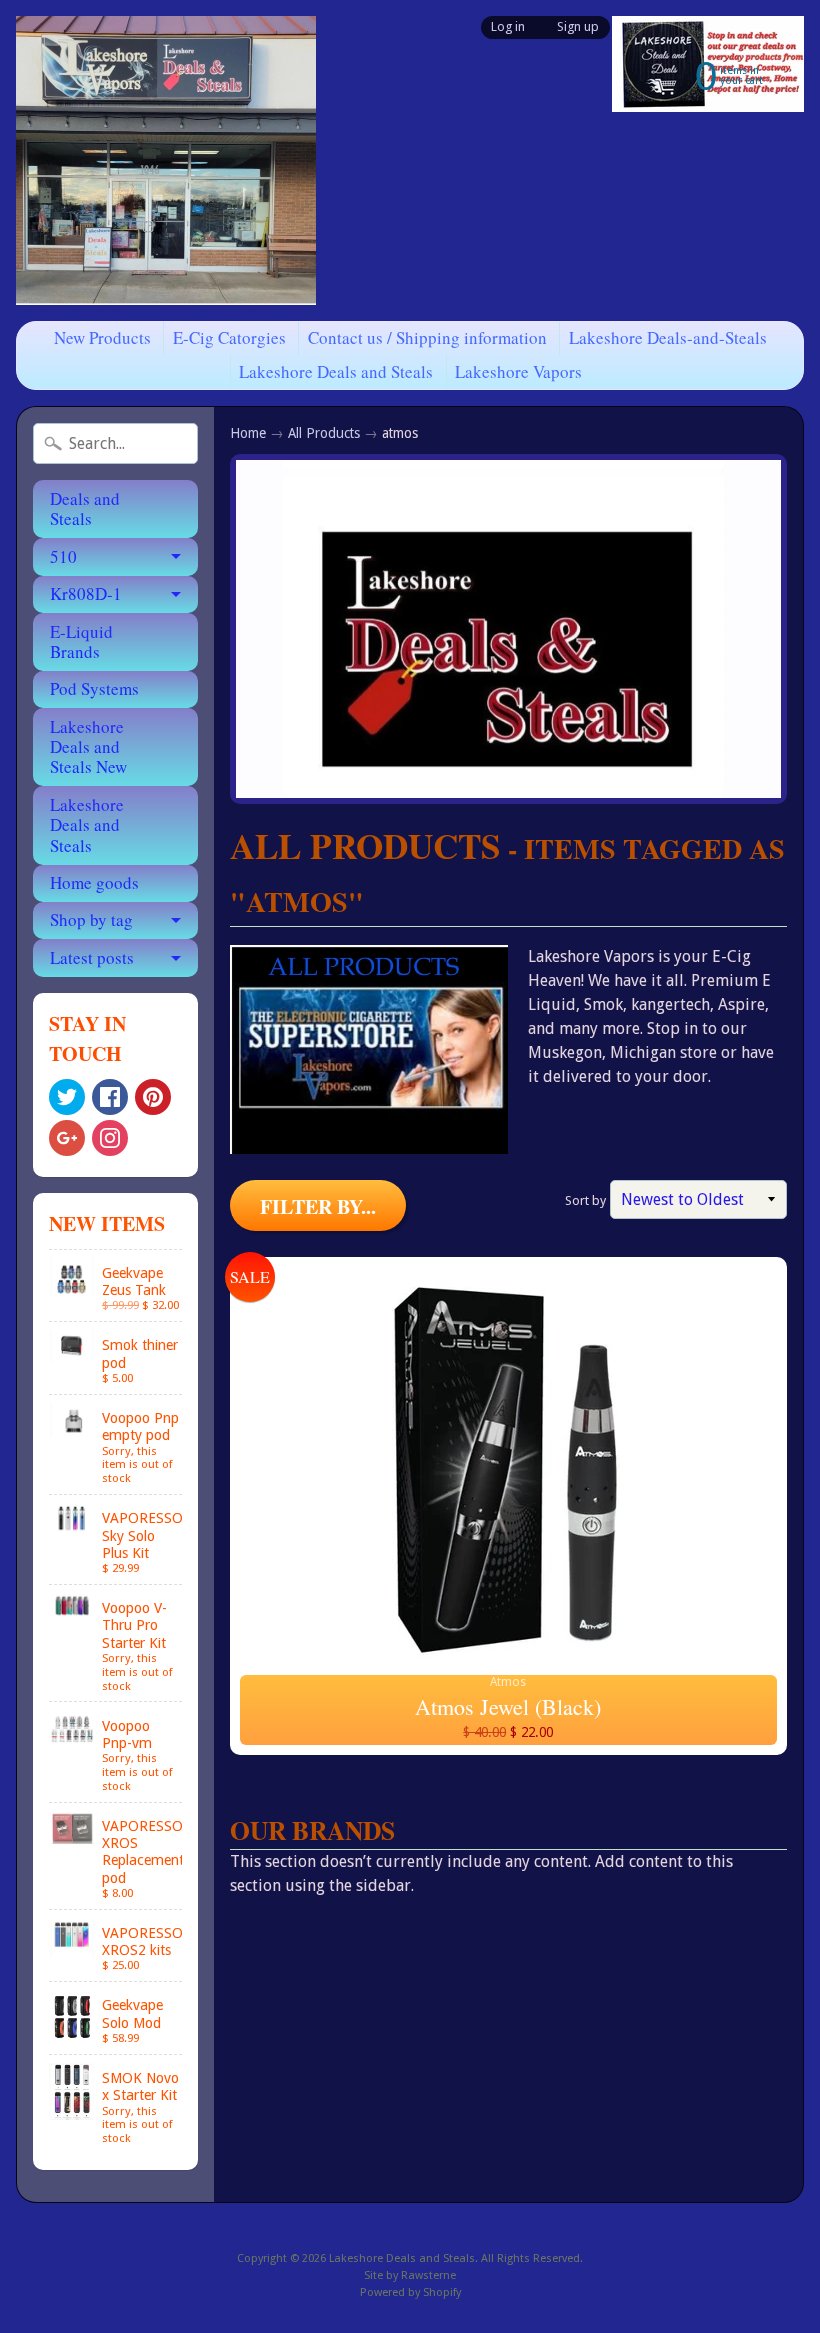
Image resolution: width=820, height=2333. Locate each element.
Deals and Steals (85, 508)
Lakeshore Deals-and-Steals (668, 337)
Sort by (585, 1200)
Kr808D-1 (86, 593)
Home (248, 433)
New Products (102, 337)
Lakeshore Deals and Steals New (88, 747)
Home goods (94, 882)
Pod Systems (94, 688)
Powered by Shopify (410, 2292)
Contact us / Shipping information (427, 337)
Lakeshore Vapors (518, 371)
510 (63, 556)
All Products (324, 433)
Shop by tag (91, 919)
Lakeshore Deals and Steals (336, 371)
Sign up (578, 27)
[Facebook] (110, 1097)
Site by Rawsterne (410, 2275)
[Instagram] (110, 1138)
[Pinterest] (153, 1097)
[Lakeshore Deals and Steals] (166, 160)
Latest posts (92, 957)
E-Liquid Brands (81, 641)
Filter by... (318, 1206)
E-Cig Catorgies (229, 337)
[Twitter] (67, 1097)
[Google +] (67, 1138)
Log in (508, 27)
